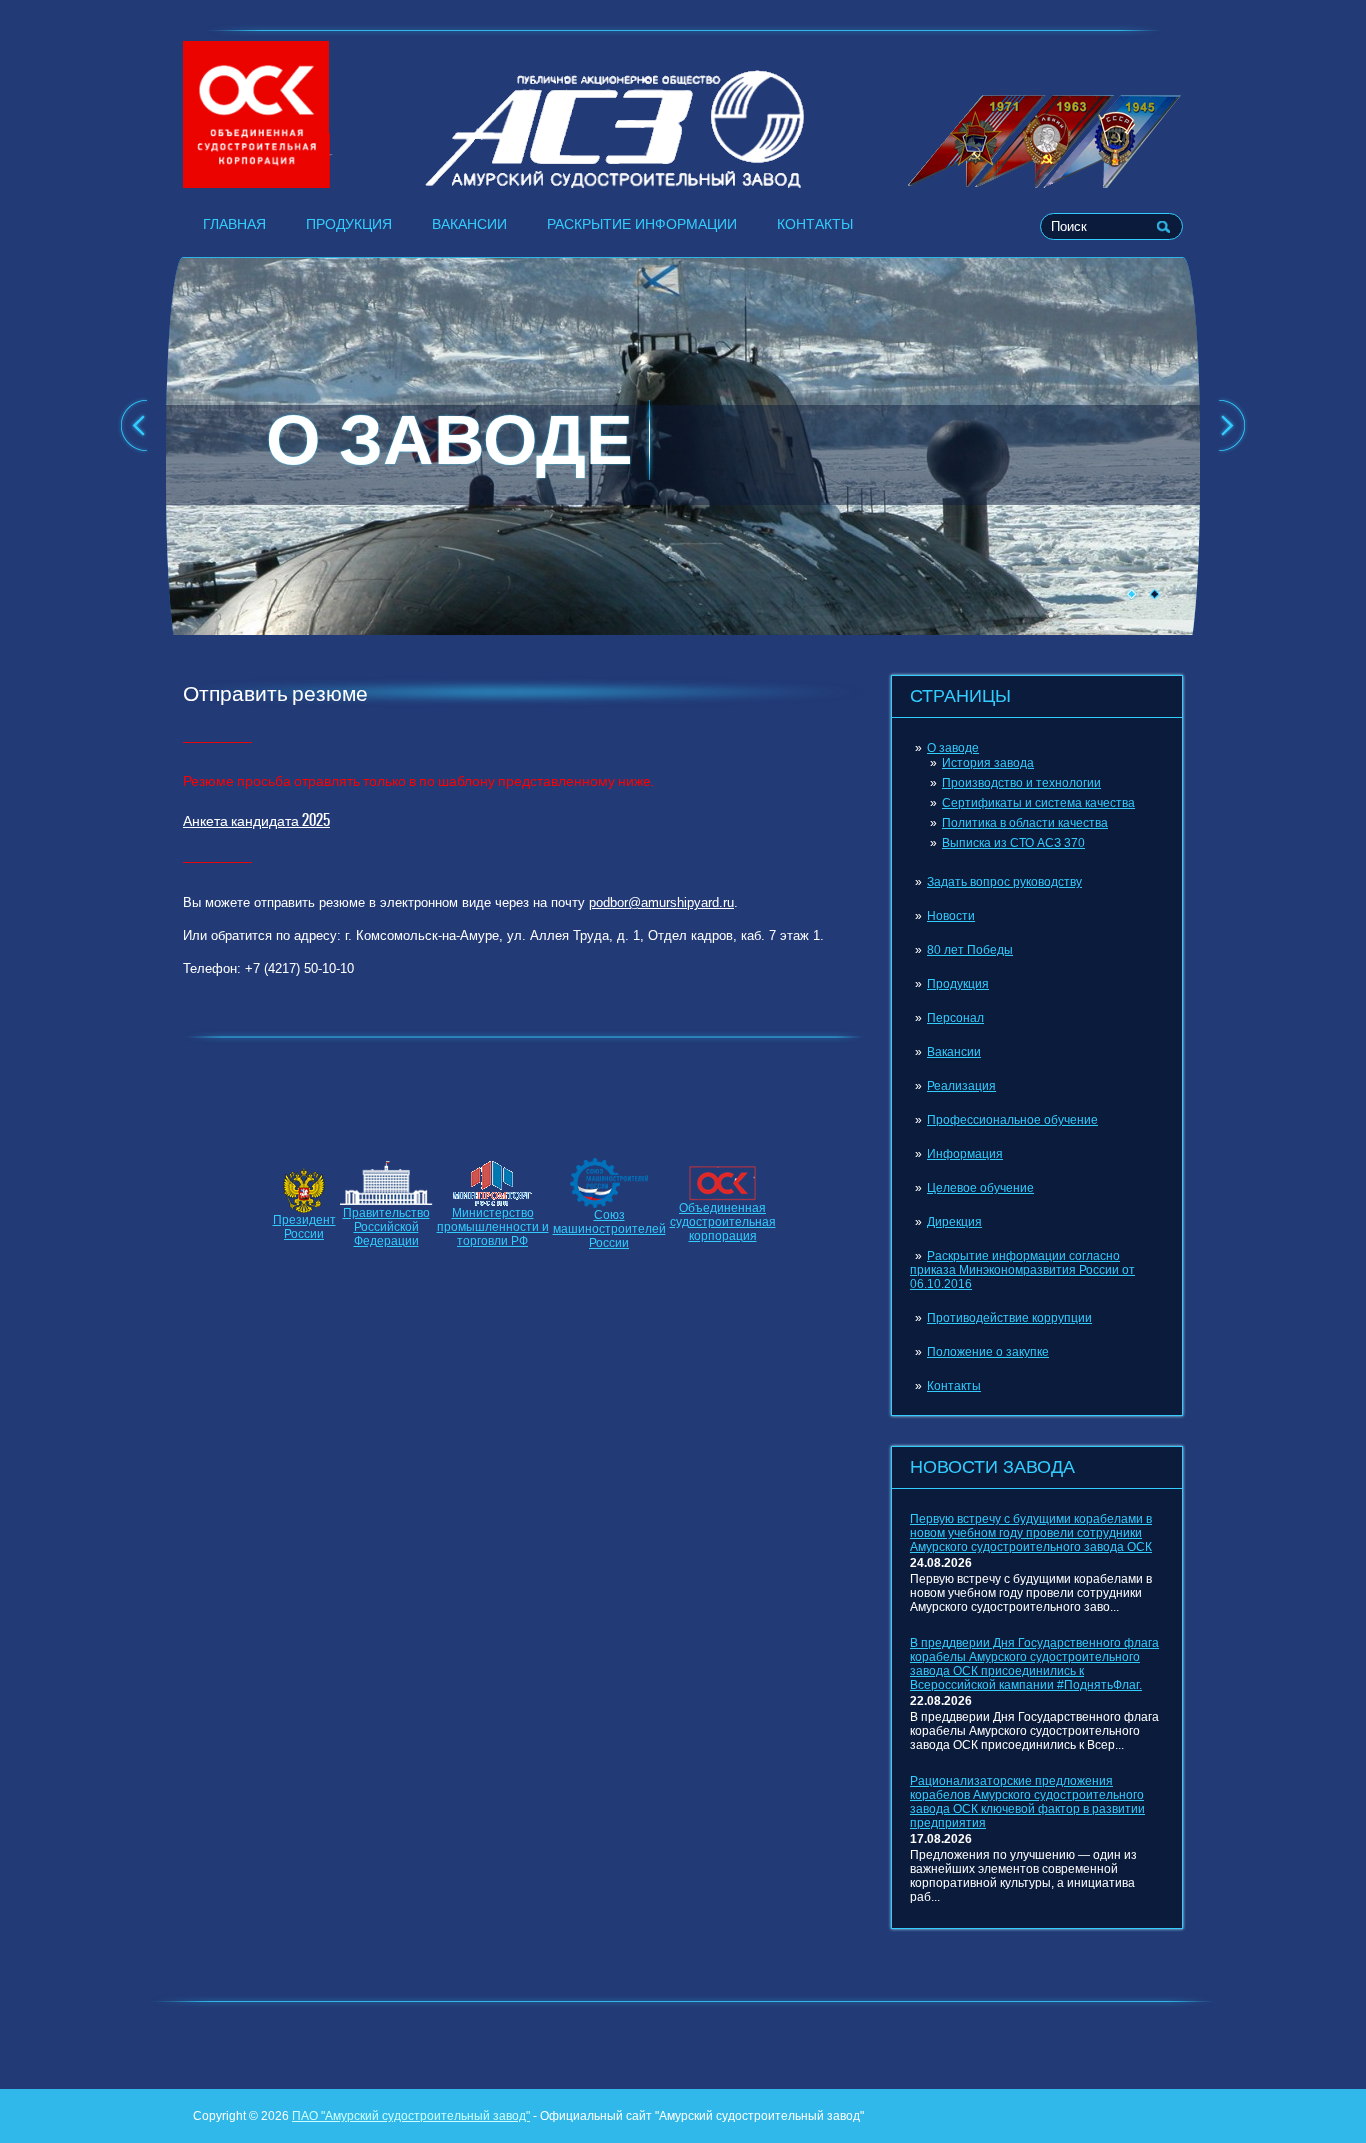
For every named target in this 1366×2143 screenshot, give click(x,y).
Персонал (955, 1018)
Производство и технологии (1021, 783)
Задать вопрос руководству (1004, 882)
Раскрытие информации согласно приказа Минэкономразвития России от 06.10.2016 (1022, 1270)
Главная (234, 224)
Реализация (961, 1086)
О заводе (953, 748)
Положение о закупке (988, 1352)
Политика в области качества (1025, 823)
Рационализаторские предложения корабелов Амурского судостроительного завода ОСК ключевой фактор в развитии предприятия (1027, 1802)
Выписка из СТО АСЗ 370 (1013, 843)
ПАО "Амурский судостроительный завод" (411, 2116)
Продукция (349, 224)
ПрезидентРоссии (304, 1227)
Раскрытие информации (642, 224)
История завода (988, 763)
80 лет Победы (970, 950)
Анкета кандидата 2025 (256, 820)
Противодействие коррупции (1009, 1318)
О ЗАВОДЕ (449, 440)
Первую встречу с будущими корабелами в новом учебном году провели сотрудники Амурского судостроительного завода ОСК (1031, 1533)
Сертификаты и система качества (1038, 803)
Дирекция (954, 1222)
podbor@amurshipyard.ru (661, 902)
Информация (965, 1154)
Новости (951, 916)
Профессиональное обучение (1012, 1120)
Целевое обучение (980, 1188)
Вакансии (469, 224)
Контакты (815, 224)
